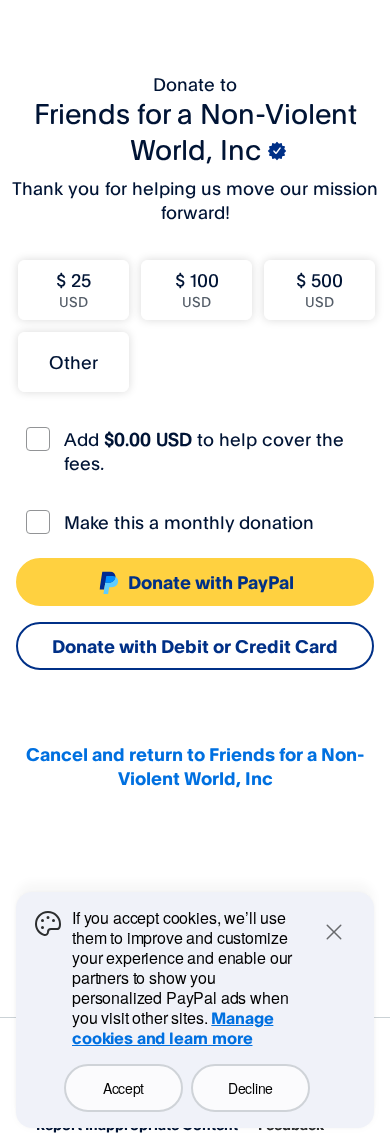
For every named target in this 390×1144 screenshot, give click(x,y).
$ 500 (319, 289)
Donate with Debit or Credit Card (195, 646)
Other (73, 362)
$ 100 (197, 289)
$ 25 (73, 289)
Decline (250, 1088)
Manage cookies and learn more (172, 1028)
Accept (123, 1088)
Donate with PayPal (211, 582)
